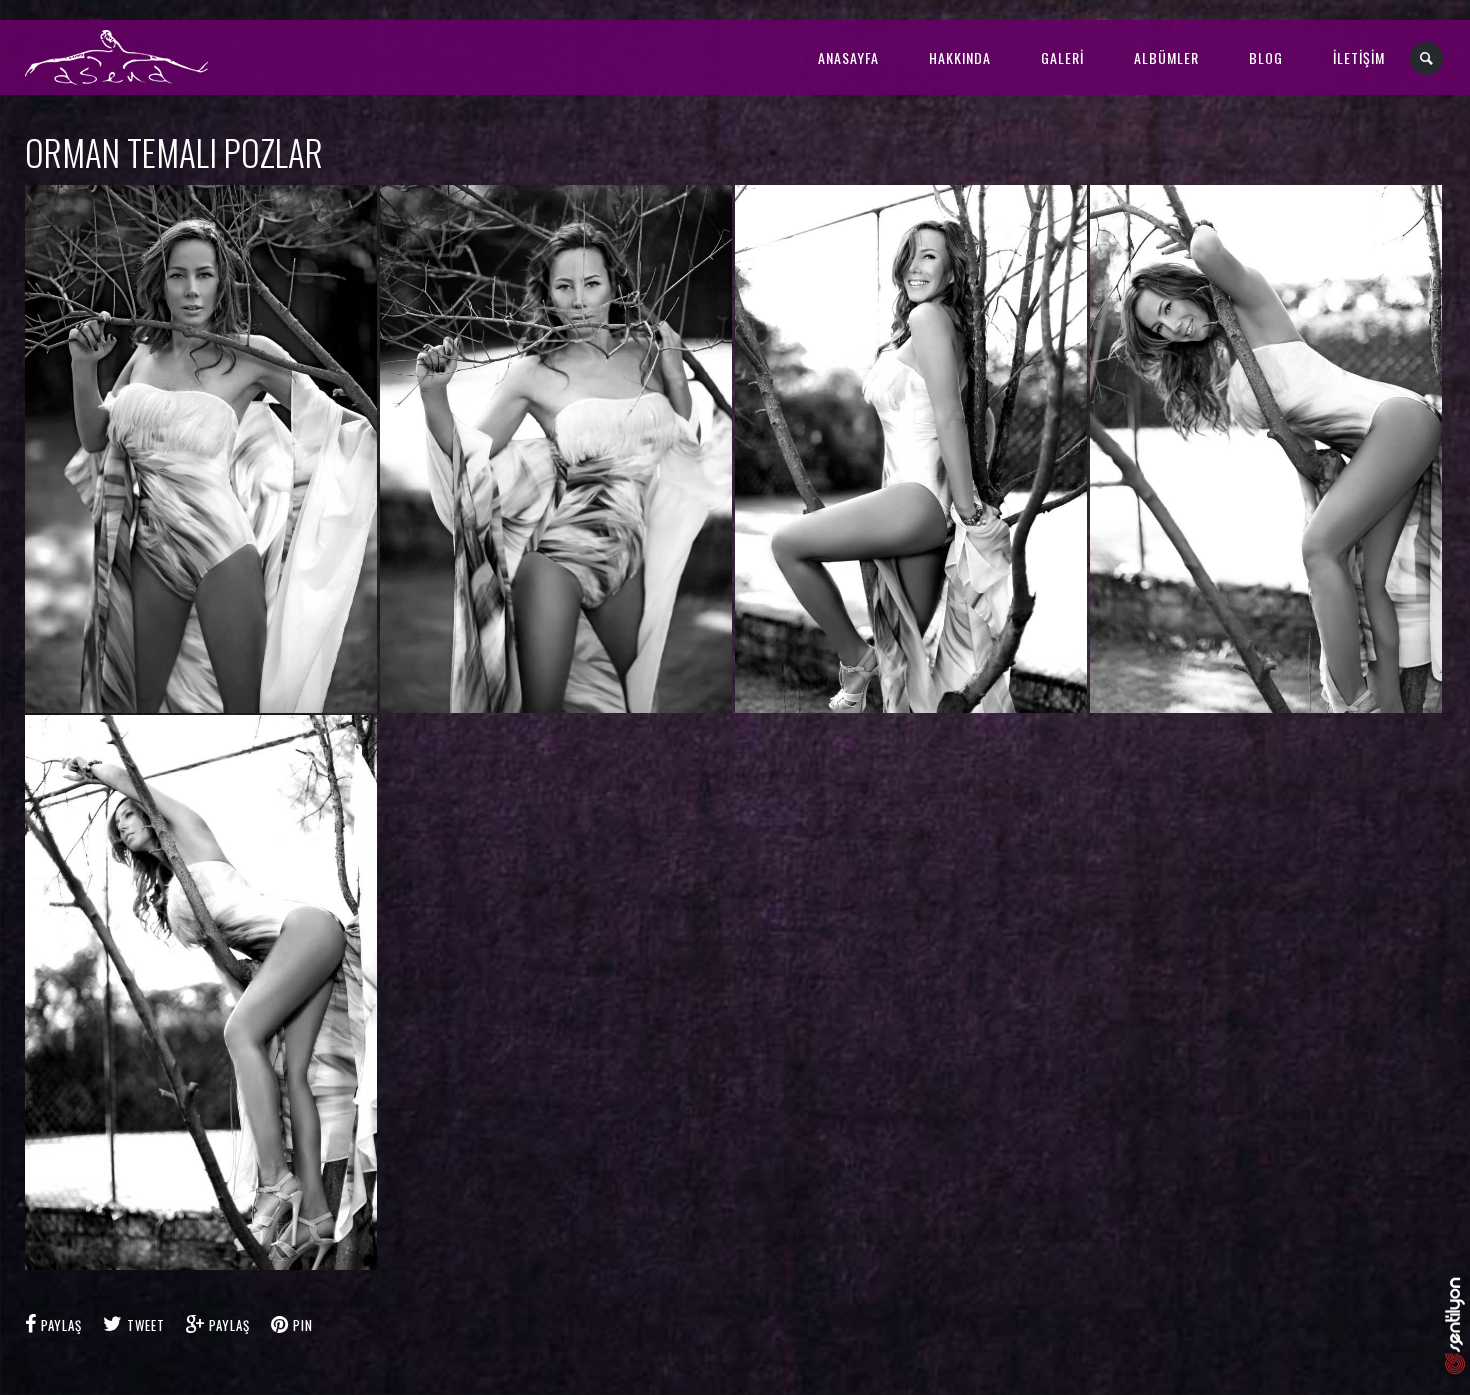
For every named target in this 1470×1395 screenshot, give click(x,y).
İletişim (1359, 57)
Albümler (1166, 57)
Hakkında (960, 57)
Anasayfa (848, 57)
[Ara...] (1427, 58)
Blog (1266, 57)
